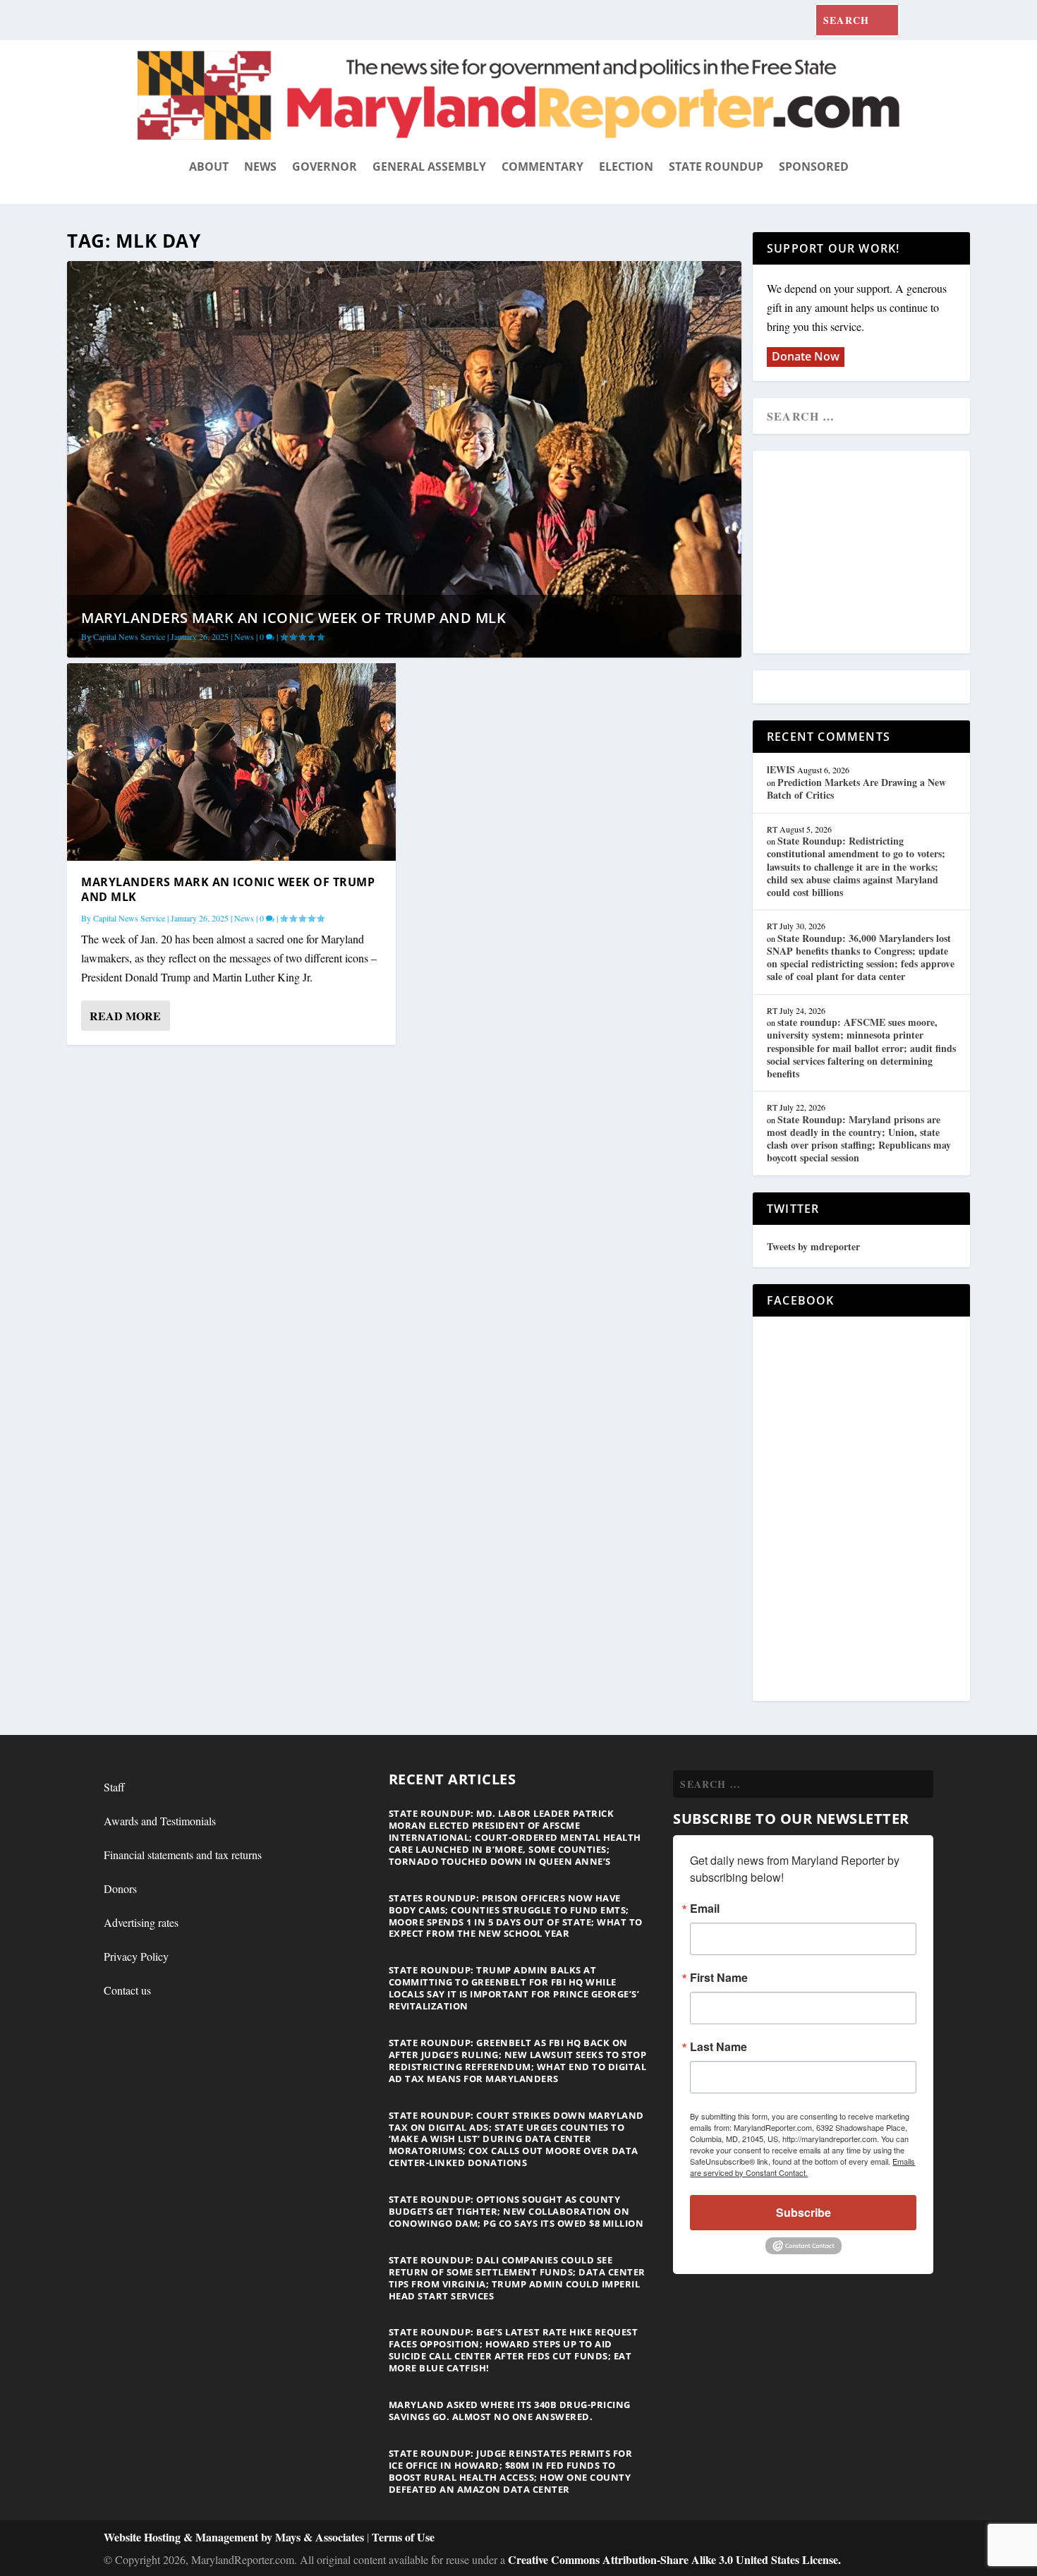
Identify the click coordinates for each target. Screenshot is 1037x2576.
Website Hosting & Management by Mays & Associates (235, 2537)
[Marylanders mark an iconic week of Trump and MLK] (231, 762)
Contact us (127, 1990)
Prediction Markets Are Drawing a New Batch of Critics (856, 788)
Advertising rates (141, 1922)
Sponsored (814, 167)
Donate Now (806, 356)
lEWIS (781, 769)
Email (705, 1909)
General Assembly (429, 167)
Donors (120, 1888)
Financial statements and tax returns (183, 1855)
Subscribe (803, 2212)
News (260, 167)
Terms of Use (403, 2537)
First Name (719, 1978)
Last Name (718, 2047)
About (209, 167)
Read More (125, 1016)
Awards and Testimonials (160, 1821)
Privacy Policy (136, 1956)
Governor (325, 167)
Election (626, 167)
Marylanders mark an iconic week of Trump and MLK (293, 618)
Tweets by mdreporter (813, 1246)
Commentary (542, 167)
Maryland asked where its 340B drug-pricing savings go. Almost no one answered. (510, 2411)
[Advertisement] (869, 553)
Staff (114, 1787)
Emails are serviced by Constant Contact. (802, 2167)
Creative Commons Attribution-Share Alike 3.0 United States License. (674, 2559)
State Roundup (716, 167)
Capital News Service (129, 636)
